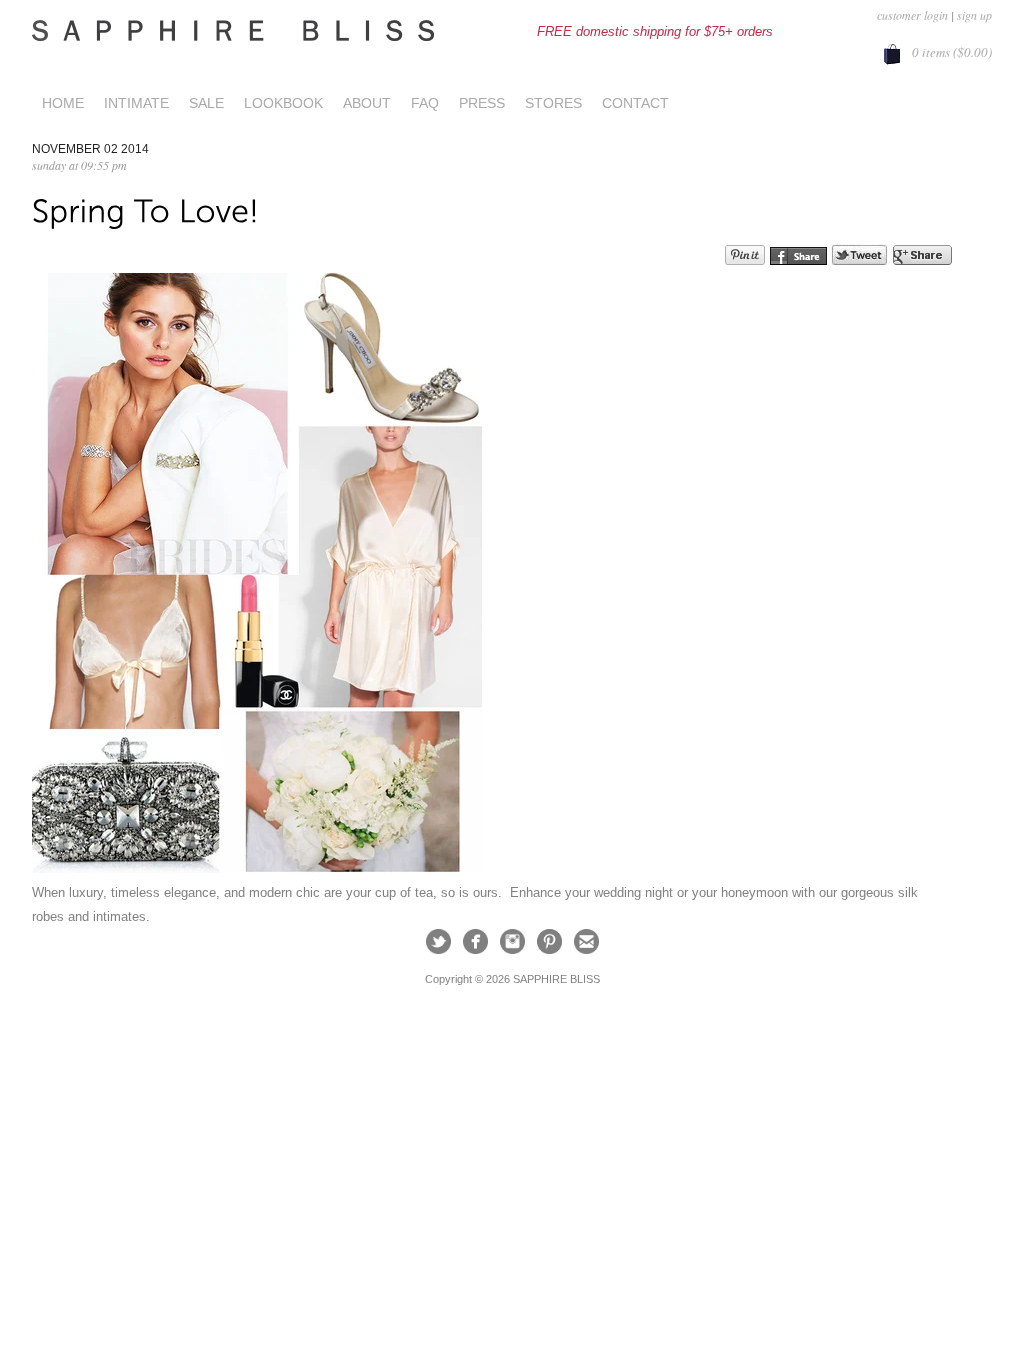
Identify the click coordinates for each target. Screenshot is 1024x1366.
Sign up (974, 15)
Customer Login (912, 15)
